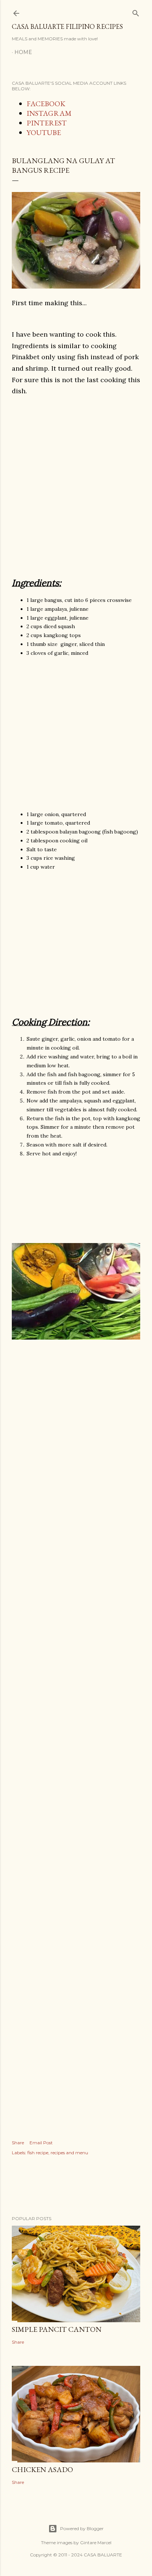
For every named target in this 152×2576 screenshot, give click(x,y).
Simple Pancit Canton (57, 2329)
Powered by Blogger (82, 2528)
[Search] (136, 12)
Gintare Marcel (96, 2543)
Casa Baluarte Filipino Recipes (67, 26)
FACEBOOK (46, 104)
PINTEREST (47, 123)
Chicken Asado (42, 2469)
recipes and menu (69, 2153)
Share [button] (18, 2143)
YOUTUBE (44, 132)
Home (23, 52)
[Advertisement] (76, 484)
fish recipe (38, 2153)
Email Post (41, 2143)
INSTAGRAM (49, 113)
